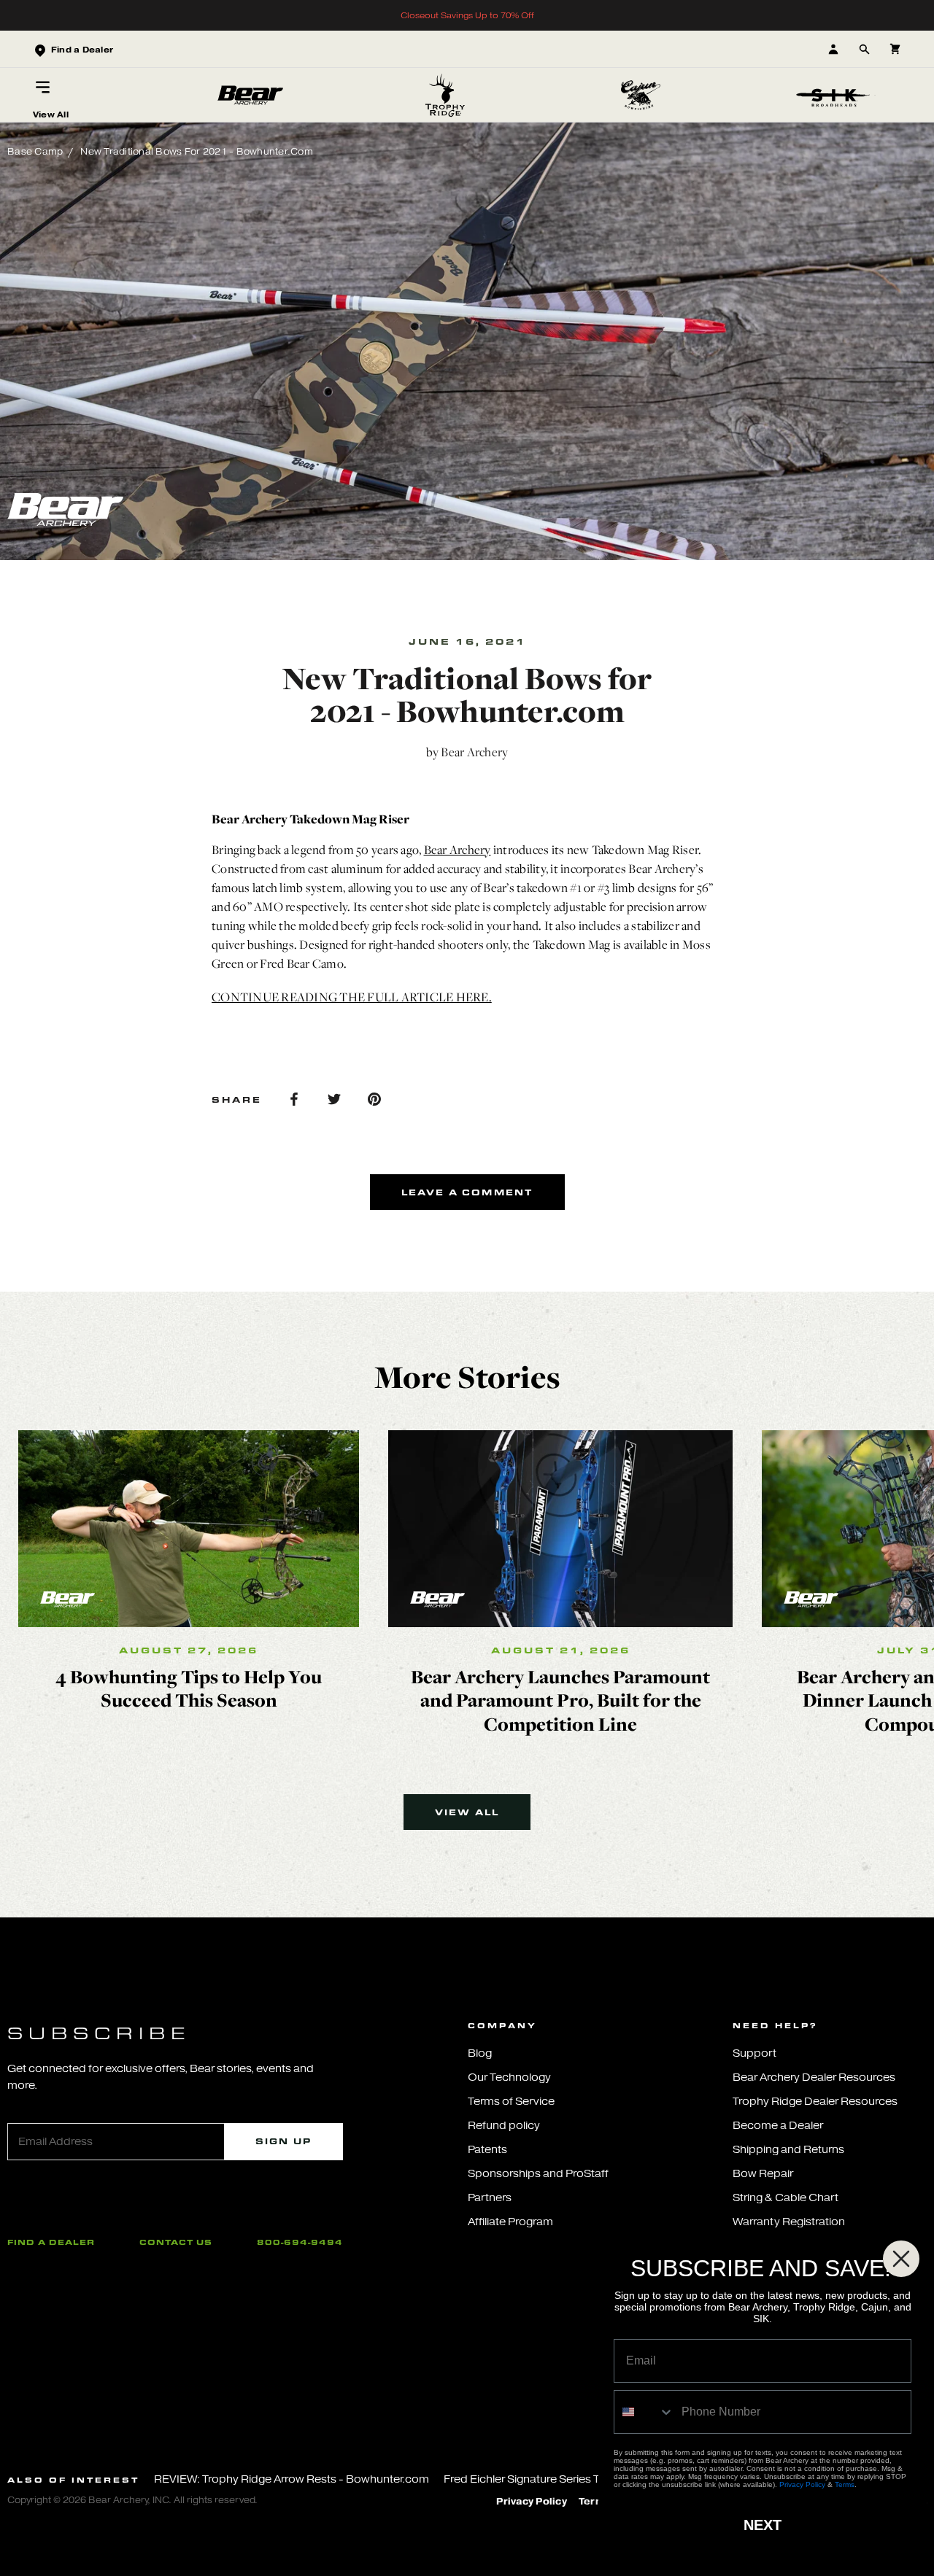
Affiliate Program (510, 2222)
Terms (845, 2484)
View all (467, 1812)
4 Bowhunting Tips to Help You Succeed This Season (189, 1688)
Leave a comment (467, 1192)
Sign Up (283, 2141)
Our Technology (509, 2078)
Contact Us (176, 2242)
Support (754, 2053)
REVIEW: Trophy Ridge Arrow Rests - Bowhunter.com (292, 2479)
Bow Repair (763, 2174)
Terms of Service (511, 2102)
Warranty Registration (789, 2222)
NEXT (763, 2525)
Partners (490, 2198)
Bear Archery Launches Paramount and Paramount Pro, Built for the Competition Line (560, 1700)
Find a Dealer (51, 2242)
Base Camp (35, 151)
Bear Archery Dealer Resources (814, 2078)
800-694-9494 (300, 2242)
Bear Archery (458, 850)
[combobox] (644, 2412)
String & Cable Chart (786, 2198)
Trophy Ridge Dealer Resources (815, 2102)
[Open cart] (895, 49)
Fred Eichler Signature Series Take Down (548, 2479)
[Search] (864, 49)
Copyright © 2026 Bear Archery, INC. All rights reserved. (132, 2500)
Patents (487, 2150)
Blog (480, 2053)
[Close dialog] (901, 2259)
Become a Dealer (778, 2126)
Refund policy (504, 2126)
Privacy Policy (532, 2502)
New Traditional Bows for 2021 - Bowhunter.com (196, 151)
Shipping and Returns (788, 2150)
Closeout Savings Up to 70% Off (467, 15)
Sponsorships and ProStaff (538, 2174)
